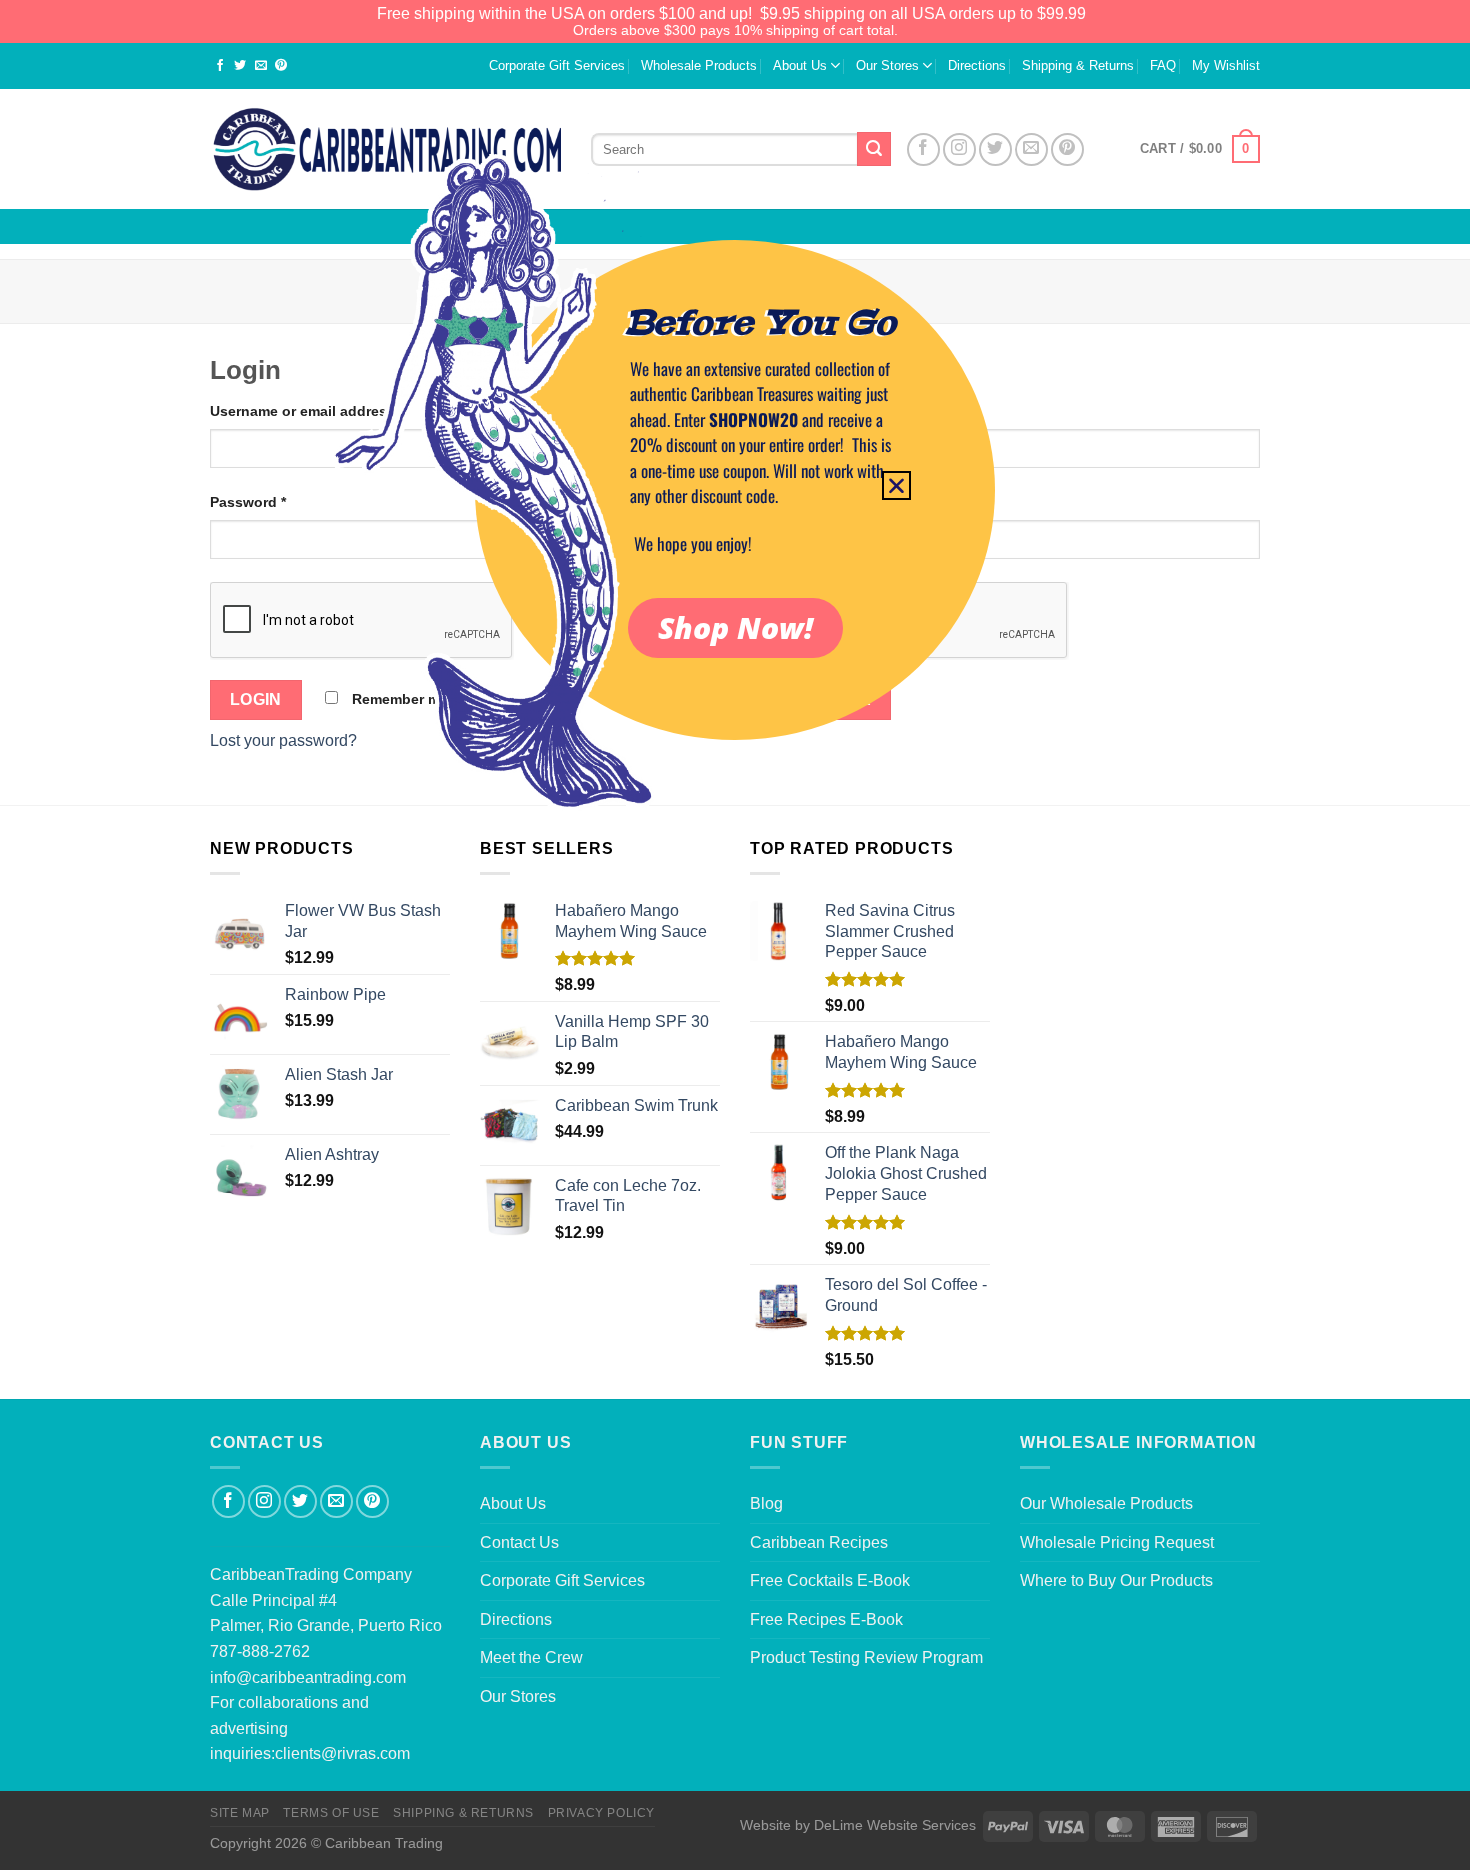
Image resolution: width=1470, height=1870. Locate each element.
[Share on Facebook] (220, 66)
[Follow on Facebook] (228, 1501)
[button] (896, 485)
